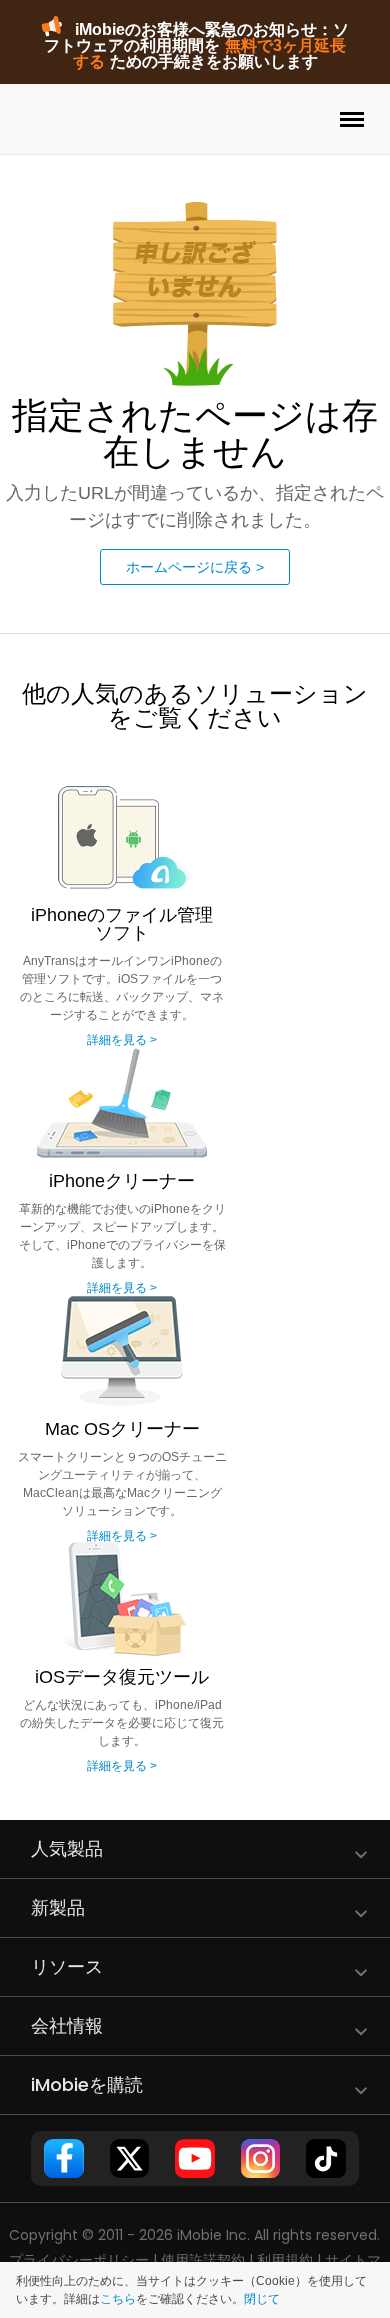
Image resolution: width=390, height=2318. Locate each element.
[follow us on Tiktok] (325, 2158)
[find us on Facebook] (63, 2158)
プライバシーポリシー (79, 2260)
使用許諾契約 (203, 2260)
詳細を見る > (122, 1040)
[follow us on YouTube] (194, 2158)
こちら (118, 2299)
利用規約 (285, 2260)
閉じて (262, 2299)
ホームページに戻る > (195, 567)
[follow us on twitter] (129, 2158)
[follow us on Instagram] (260, 2158)
